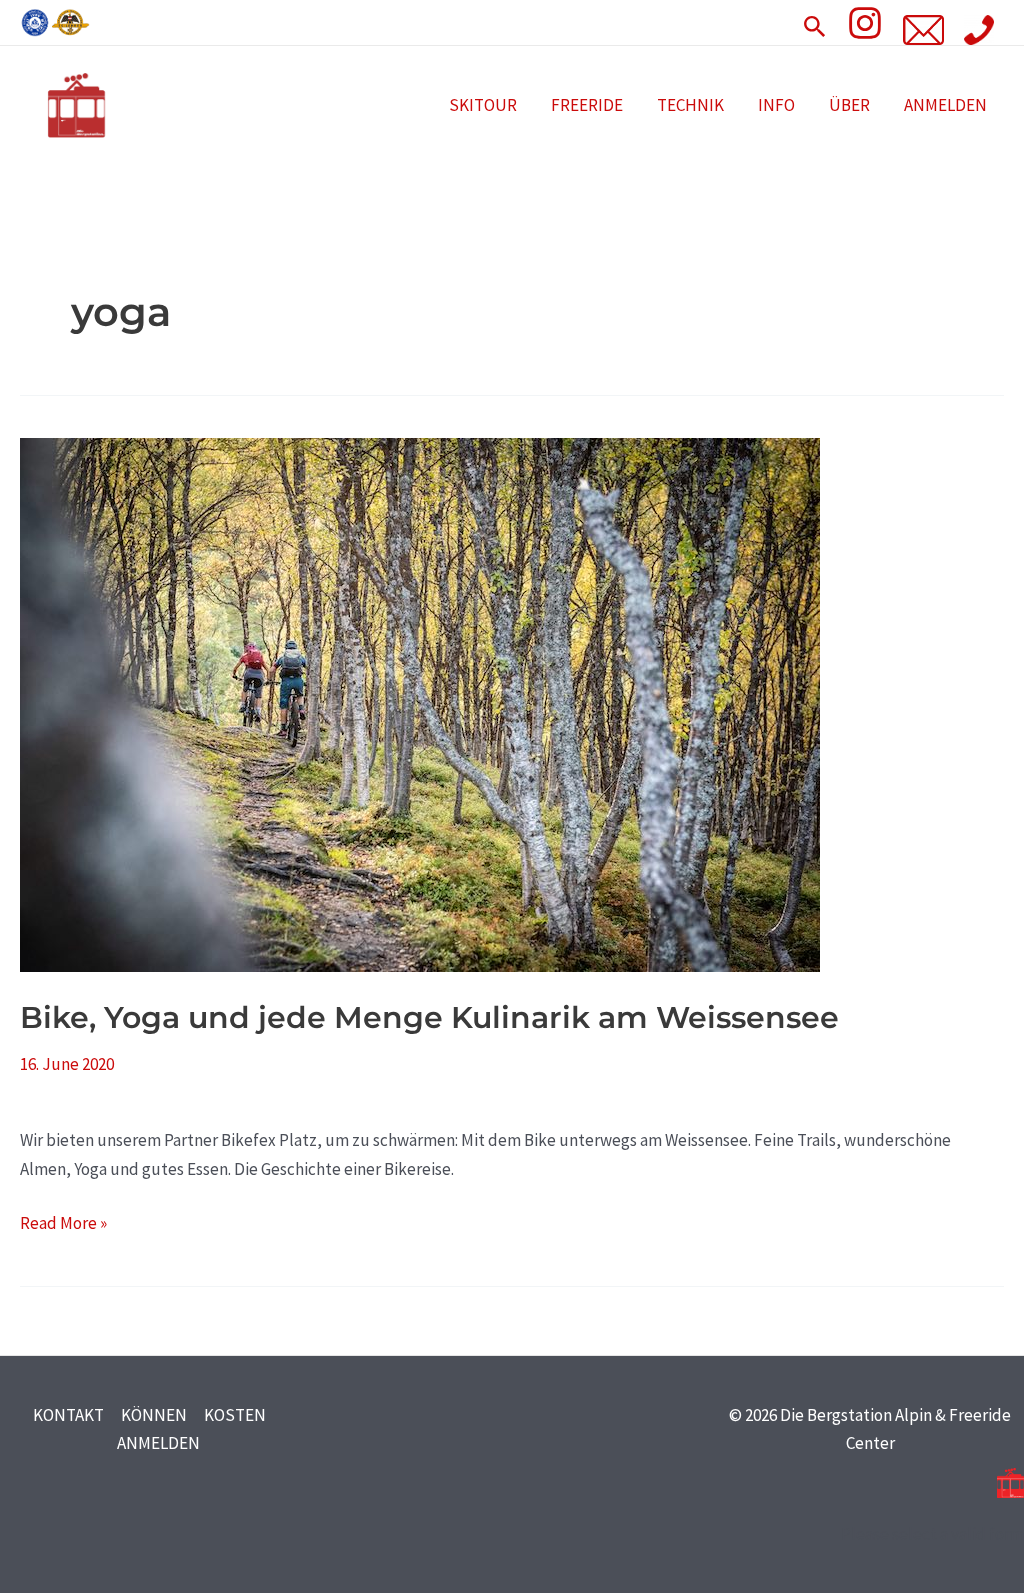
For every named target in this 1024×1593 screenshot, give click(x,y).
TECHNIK (690, 105)
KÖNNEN (154, 1415)
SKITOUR (483, 105)
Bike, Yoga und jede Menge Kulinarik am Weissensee (429, 1017)
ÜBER (849, 105)
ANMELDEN (945, 105)
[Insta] (865, 23)
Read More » (63, 1221)
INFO (776, 105)
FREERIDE (587, 105)
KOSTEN (235, 1415)
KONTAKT (68, 1415)
